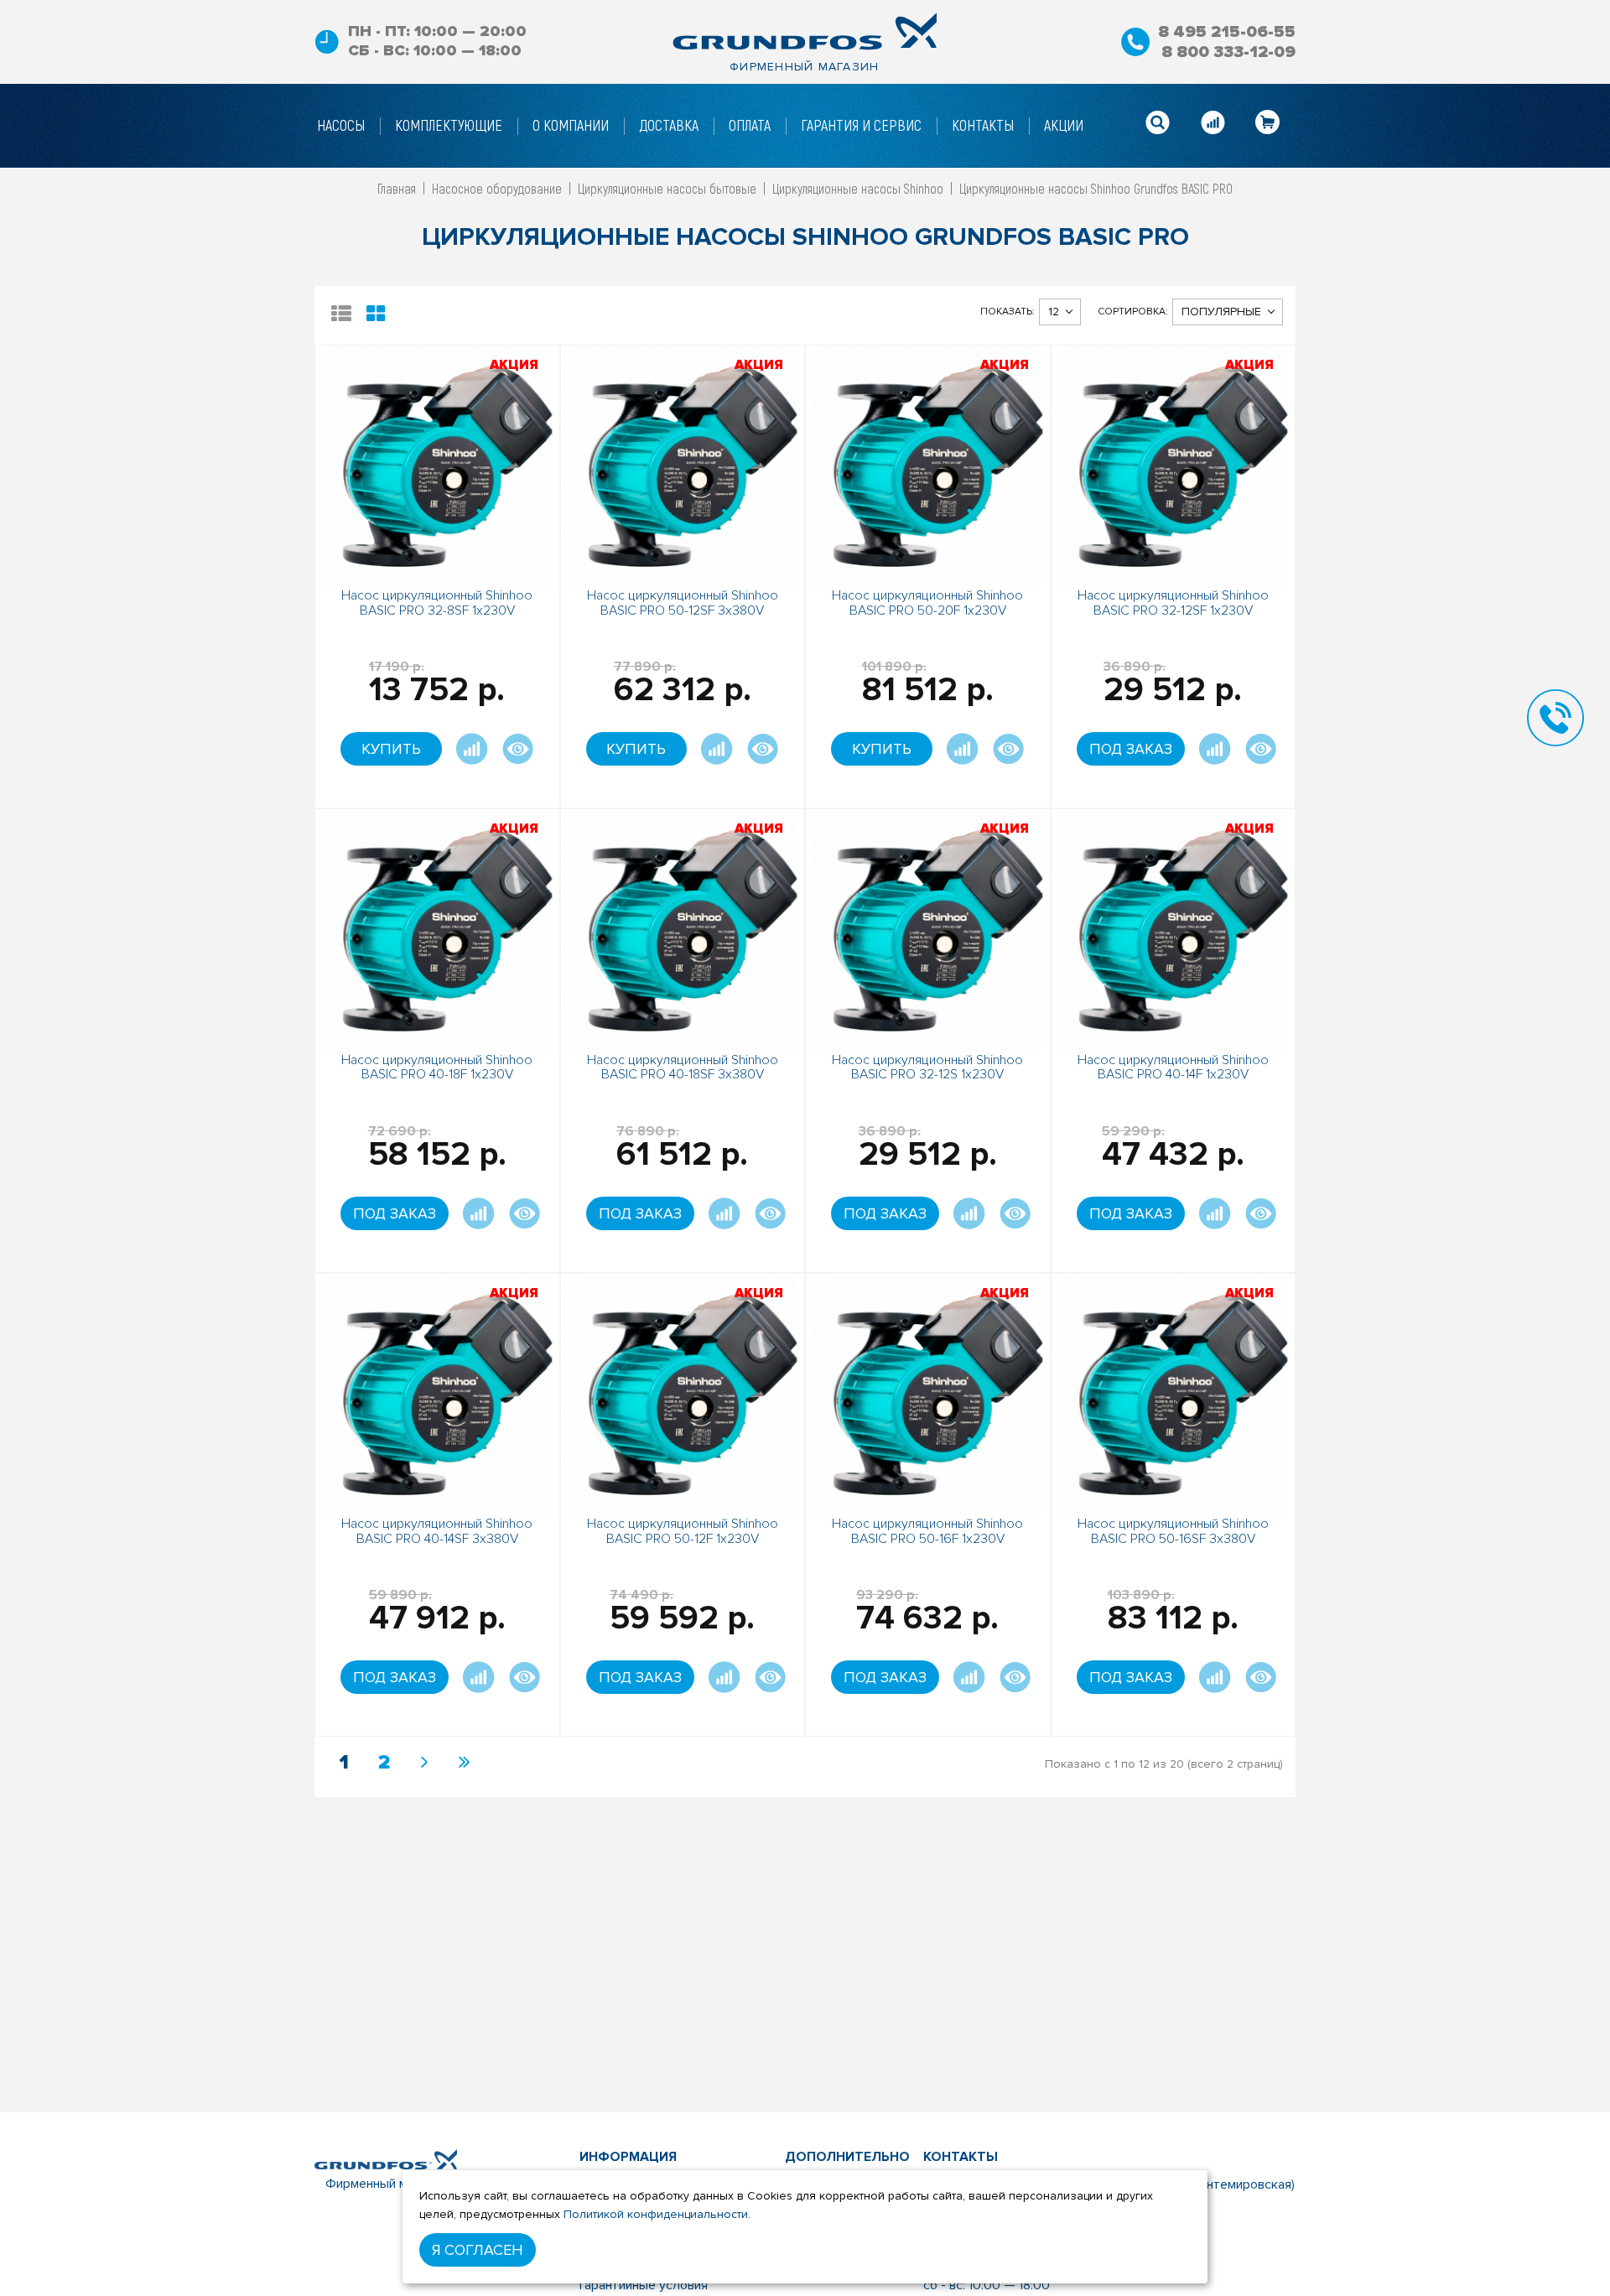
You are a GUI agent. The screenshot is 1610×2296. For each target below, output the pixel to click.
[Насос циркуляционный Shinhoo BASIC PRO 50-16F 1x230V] (928, 1394)
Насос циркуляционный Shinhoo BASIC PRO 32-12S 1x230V (927, 1067)
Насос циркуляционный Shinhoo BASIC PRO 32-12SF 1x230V (1173, 603)
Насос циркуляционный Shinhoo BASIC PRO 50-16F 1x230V (927, 1531)
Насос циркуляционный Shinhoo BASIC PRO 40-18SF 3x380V (683, 1067)
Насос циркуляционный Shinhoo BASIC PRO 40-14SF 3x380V (437, 1531)
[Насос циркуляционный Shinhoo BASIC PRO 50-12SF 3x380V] (683, 466)
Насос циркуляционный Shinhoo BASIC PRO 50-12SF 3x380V (683, 603)
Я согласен (478, 2250)
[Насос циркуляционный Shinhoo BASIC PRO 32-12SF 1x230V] (1174, 466)
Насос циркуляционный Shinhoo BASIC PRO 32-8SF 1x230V (437, 603)
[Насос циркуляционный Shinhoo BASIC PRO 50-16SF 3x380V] (1174, 1394)
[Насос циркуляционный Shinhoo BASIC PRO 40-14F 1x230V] (1174, 930)
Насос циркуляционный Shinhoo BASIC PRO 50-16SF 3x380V (1173, 1531)
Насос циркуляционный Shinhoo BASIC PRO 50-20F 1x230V (927, 603)
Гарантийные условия (644, 2285)
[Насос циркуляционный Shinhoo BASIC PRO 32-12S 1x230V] (928, 930)
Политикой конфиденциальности (656, 2214)
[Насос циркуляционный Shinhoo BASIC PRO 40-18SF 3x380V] (683, 930)
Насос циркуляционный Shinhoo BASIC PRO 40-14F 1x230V (1173, 1067)
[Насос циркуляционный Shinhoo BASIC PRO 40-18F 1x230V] (437, 930)
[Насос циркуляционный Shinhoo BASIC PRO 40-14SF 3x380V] (437, 1394)
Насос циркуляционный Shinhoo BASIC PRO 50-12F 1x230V (683, 1531)
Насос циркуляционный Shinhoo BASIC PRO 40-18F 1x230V (437, 1067)
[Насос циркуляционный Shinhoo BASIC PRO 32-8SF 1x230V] (437, 466)
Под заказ (1131, 749)
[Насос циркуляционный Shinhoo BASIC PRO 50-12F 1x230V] (683, 1394)
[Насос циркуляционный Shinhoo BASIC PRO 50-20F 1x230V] (928, 466)
